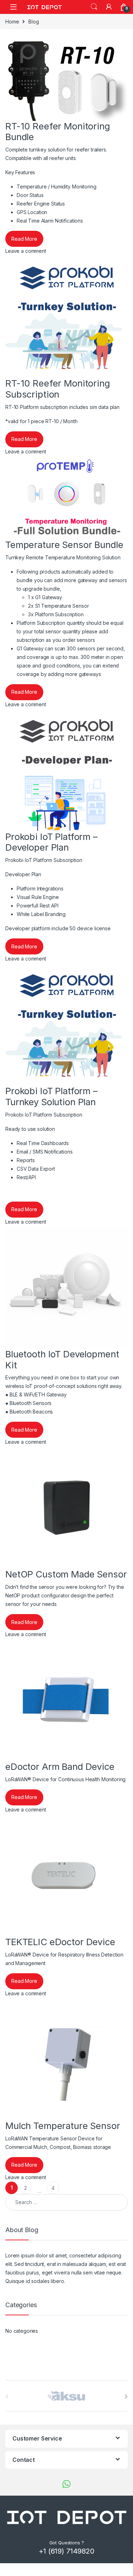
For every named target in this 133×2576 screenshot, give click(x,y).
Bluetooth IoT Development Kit (62, 1359)
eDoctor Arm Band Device (60, 1766)
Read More (24, 239)
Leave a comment (26, 251)
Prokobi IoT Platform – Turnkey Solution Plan (51, 1096)
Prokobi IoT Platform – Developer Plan (51, 842)
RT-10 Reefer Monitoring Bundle (58, 132)
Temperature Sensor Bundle (64, 545)
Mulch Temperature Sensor (63, 2126)
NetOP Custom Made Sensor (66, 1574)
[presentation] (126, 2396)
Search (94, 7)
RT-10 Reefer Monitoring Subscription (58, 389)
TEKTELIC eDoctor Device (60, 1942)
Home (12, 22)
